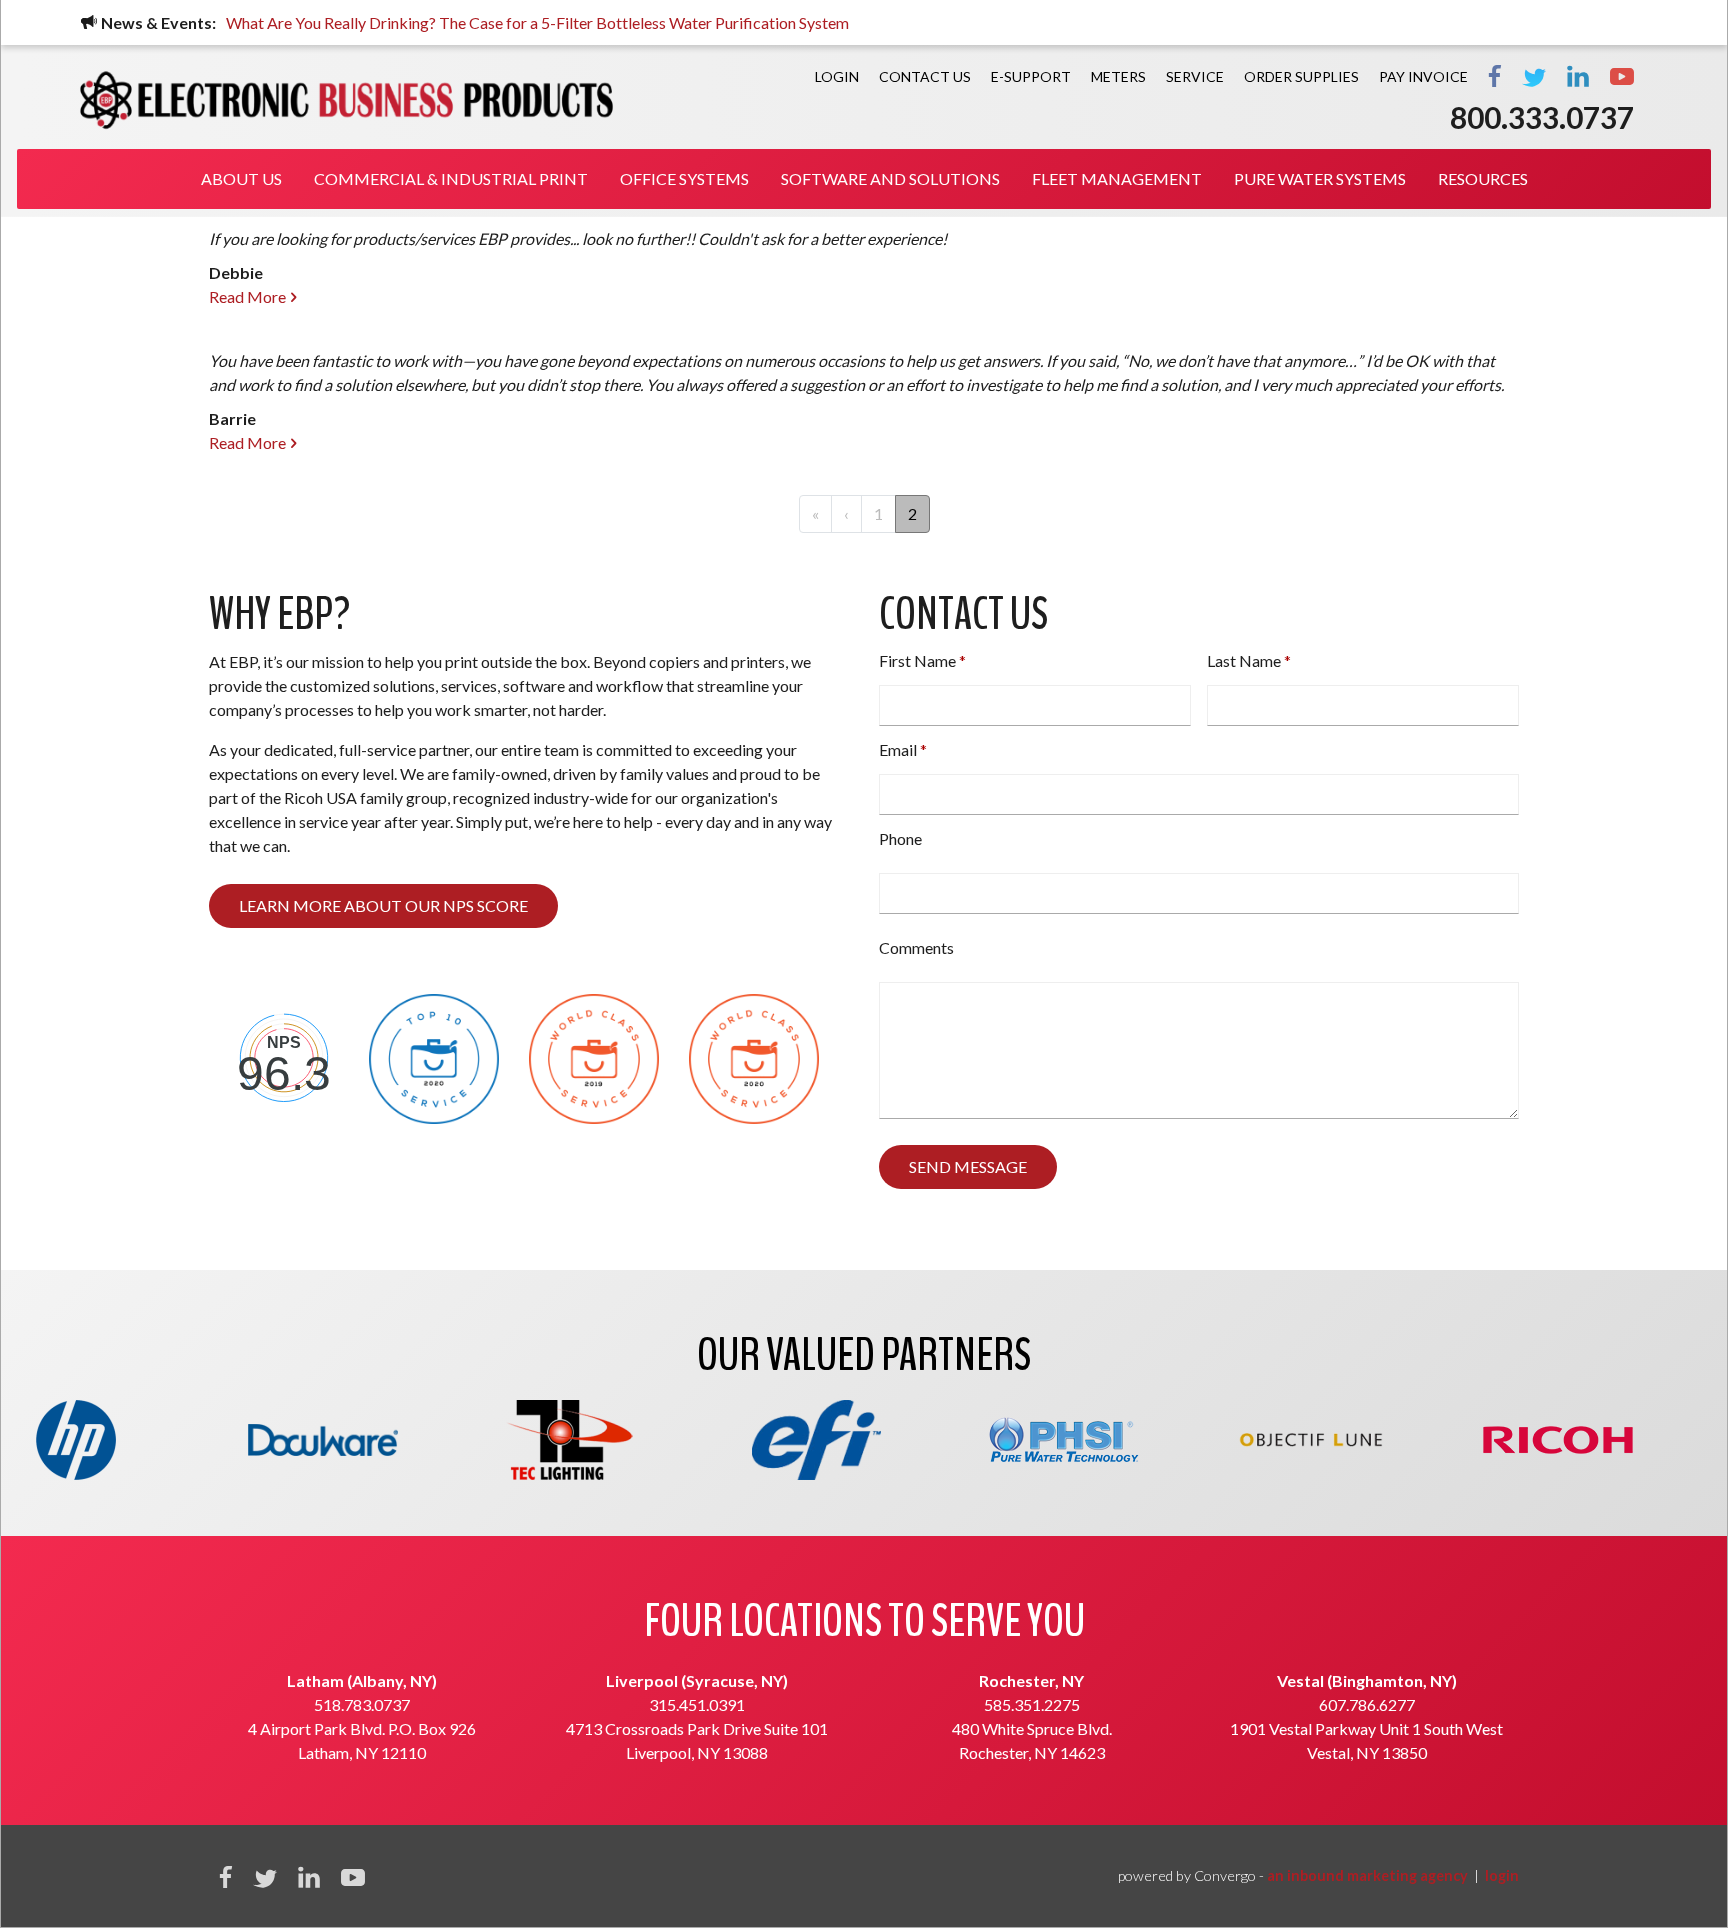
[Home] (346, 100)
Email (898, 749)
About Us (241, 178)
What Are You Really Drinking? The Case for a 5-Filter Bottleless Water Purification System (537, 22)
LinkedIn (1578, 76)
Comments (916, 947)
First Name (917, 660)
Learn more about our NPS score (383, 905)
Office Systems (684, 178)
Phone (900, 838)
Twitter (1534, 76)
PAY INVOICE (1423, 76)
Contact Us (925, 76)
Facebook (1495, 76)
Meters (1118, 76)
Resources (1483, 178)
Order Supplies (1301, 76)
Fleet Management (1117, 178)
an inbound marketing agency (1367, 1875)
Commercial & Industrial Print (451, 178)
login (1502, 1875)
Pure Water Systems (1320, 178)
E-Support (1031, 76)
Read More (247, 296)
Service (1195, 76)
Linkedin (309, 1877)
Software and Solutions (890, 178)
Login (837, 76)
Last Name (1244, 660)
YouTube (1622, 76)
